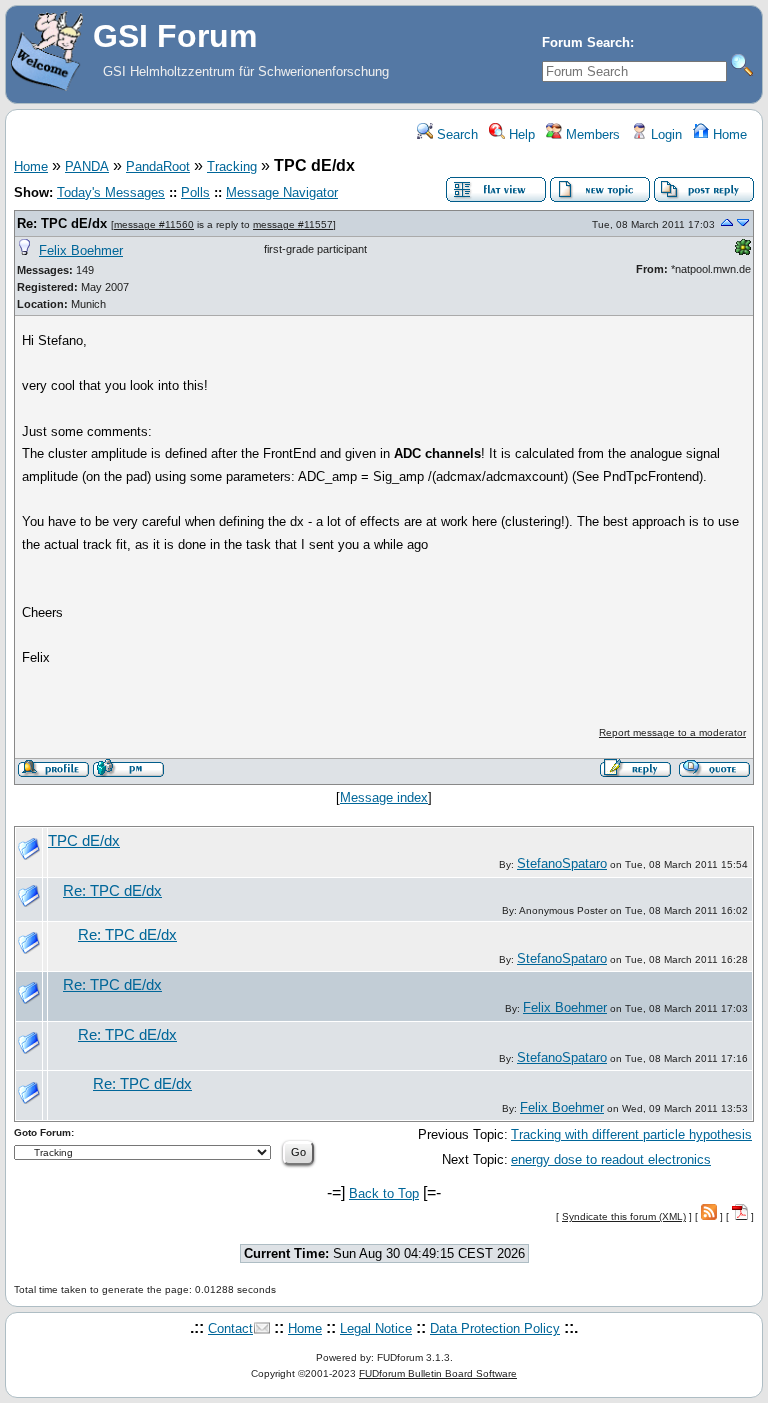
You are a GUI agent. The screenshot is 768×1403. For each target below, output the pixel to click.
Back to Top (384, 1193)
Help (520, 134)
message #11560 (154, 224)
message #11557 (293, 224)
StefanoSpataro (562, 863)
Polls (195, 192)
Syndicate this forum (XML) (624, 1216)
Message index (384, 797)
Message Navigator (282, 192)
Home (728, 134)
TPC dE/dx (84, 841)
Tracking (232, 166)
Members (591, 134)
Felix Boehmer (81, 250)
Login (664, 134)
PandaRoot (158, 166)
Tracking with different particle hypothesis (631, 1134)
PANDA (87, 166)
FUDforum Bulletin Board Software (438, 1373)
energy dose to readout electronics (611, 1159)
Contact (230, 1328)
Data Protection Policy (495, 1328)
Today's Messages (111, 192)
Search (455, 134)
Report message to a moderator (672, 732)
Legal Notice (376, 1328)
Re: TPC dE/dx (62, 223)
